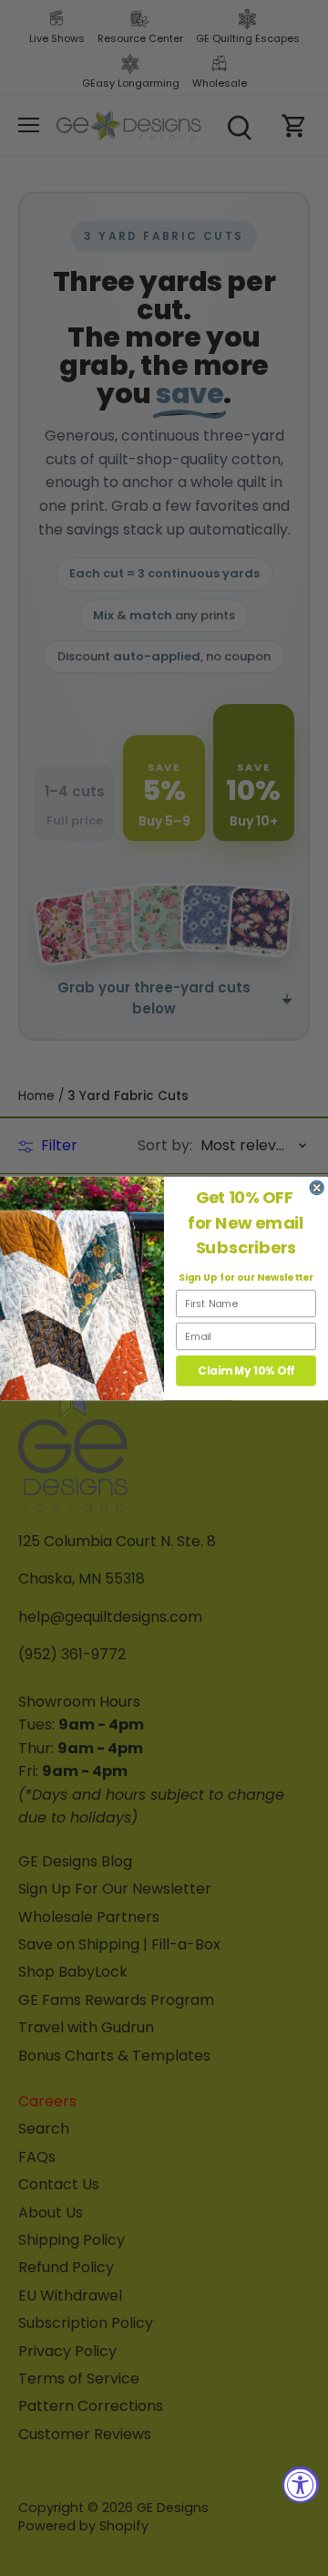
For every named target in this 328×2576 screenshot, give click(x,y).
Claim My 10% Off (246, 1371)
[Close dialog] (317, 1187)
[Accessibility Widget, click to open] (301, 2485)
